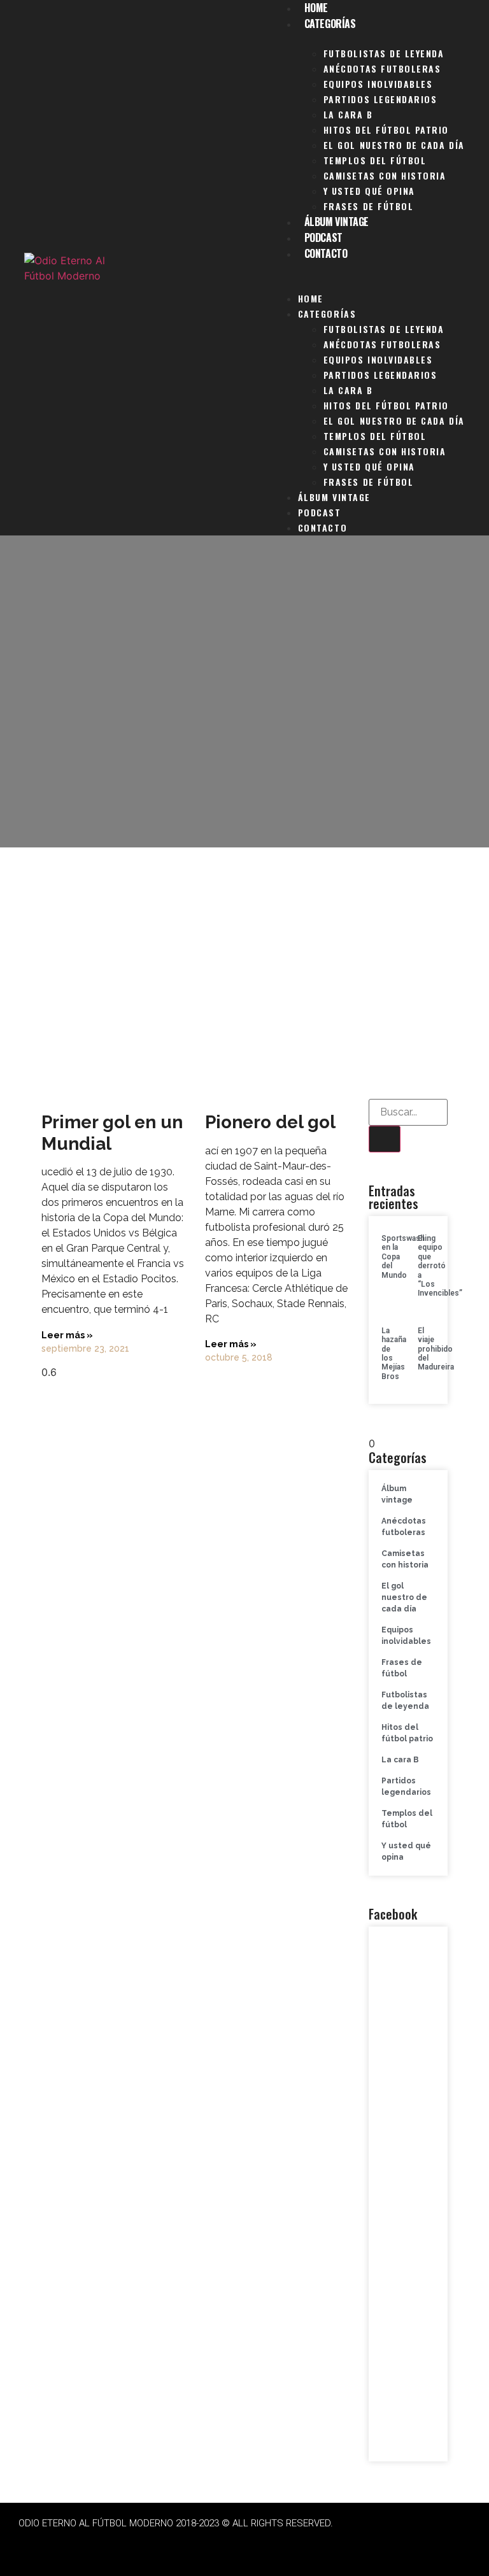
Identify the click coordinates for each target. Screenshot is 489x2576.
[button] (369, 269)
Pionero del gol (270, 1122)
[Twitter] (176, 2544)
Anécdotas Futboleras (382, 68)
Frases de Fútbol (368, 206)
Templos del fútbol (375, 160)
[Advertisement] (244, 968)
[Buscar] (385, 1139)
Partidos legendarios (380, 99)
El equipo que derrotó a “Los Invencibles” (440, 1266)
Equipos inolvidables (378, 84)
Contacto (326, 253)
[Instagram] (211, 2544)
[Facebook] (141, 2544)
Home (311, 298)
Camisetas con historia (385, 175)
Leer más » (67, 1335)
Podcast (323, 237)
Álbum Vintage (337, 222)
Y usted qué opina (369, 191)
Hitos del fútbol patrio (386, 130)
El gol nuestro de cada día (394, 145)
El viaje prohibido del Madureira (436, 1349)
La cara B (348, 114)
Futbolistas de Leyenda (384, 53)
